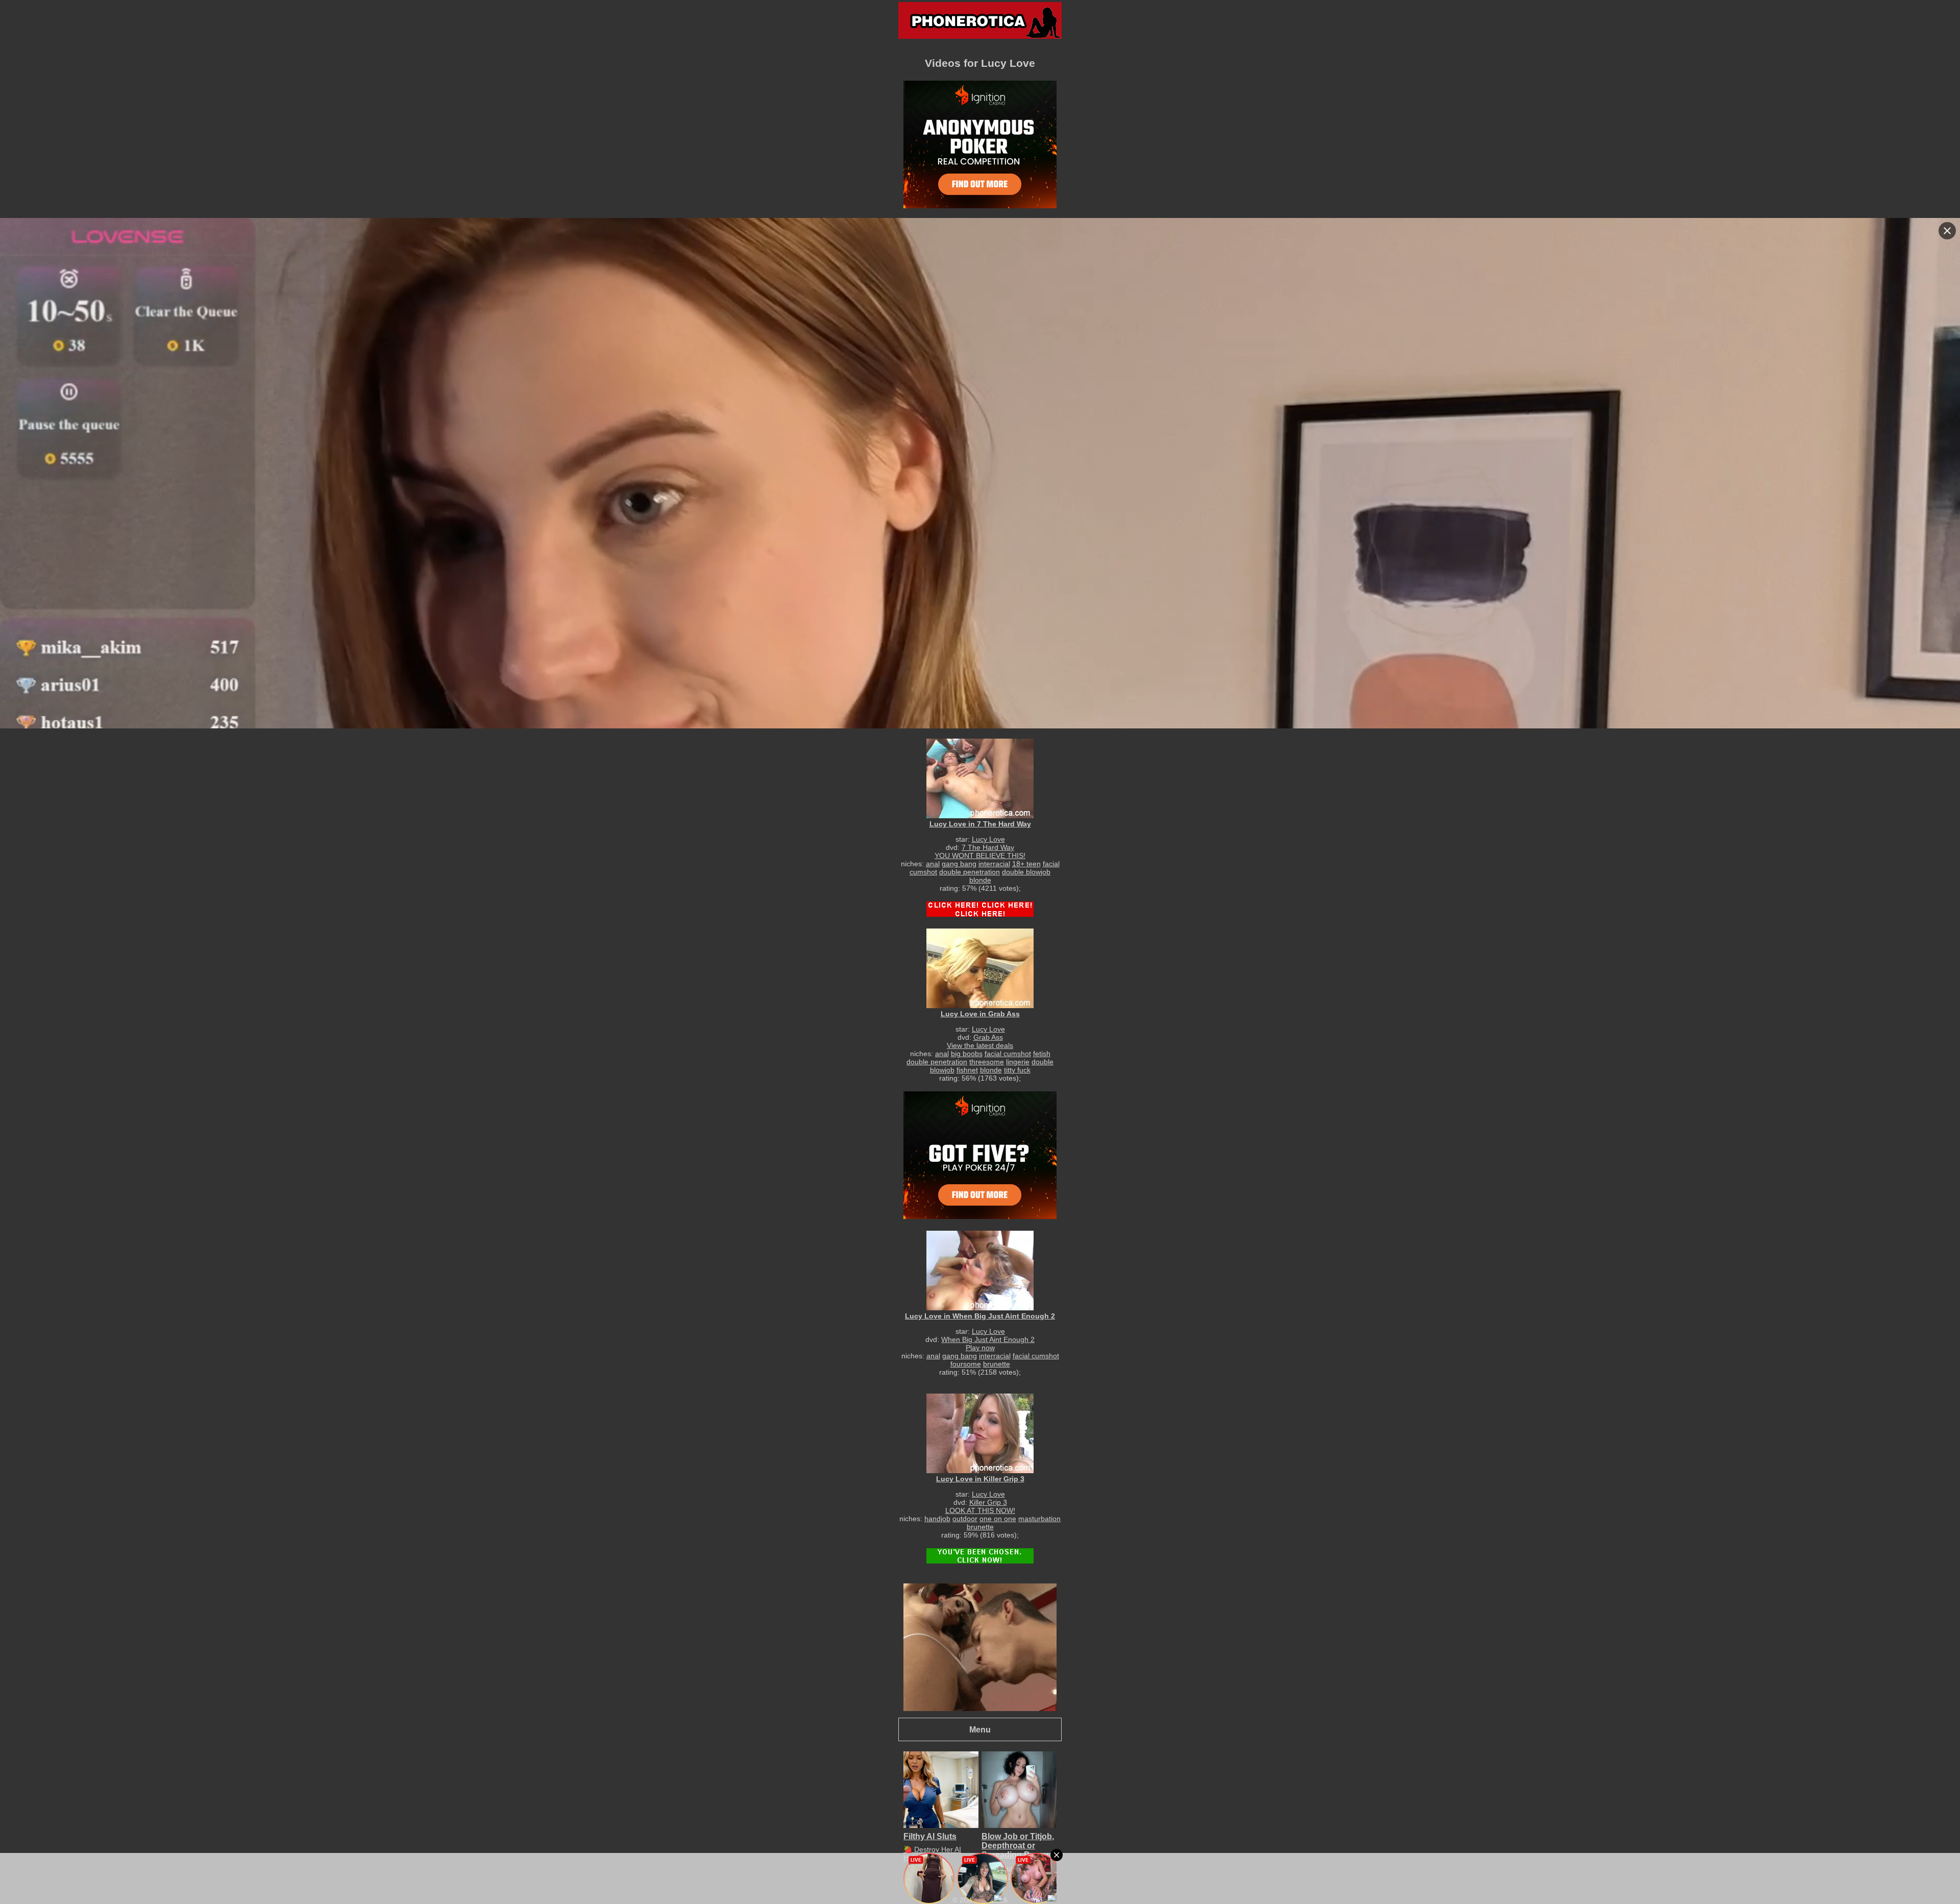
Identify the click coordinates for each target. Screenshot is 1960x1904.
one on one (998, 1519)
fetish (1042, 1054)
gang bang (959, 864)
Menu (980, 1729)
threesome (987, 1062)
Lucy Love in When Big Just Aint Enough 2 (980, 1316)
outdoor (965, 1519)
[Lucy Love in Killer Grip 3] (980, 1433)
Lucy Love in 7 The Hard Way (980, 824)
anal (933, 864)
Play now (980, 1348)
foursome (966, 1364)
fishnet (967, 1070)
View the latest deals (980, 1045)
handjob (937, 1519)
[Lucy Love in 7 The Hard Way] (980, 778)
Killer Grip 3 (988, 1502)
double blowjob (1026, 872)
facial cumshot (1008, 1054)
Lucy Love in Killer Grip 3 (980, 1479)
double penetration (970, 872)
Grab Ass (988, 1037)
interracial (994, 864)
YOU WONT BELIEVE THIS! (980, 856)
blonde (980, 880)
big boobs (967, 1054)
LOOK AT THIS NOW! (980, 1510)
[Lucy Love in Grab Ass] (980, 968)
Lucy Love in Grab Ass (980, 1014)
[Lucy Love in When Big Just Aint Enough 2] (980, 1270)
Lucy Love (988, 839)
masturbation (1039, 1519)
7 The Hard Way (988, 847)
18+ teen (1026, 864)
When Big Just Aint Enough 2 (988, 1339)
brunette (997, 1364)
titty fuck (1017, 1070)
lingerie (1018, 1062)
